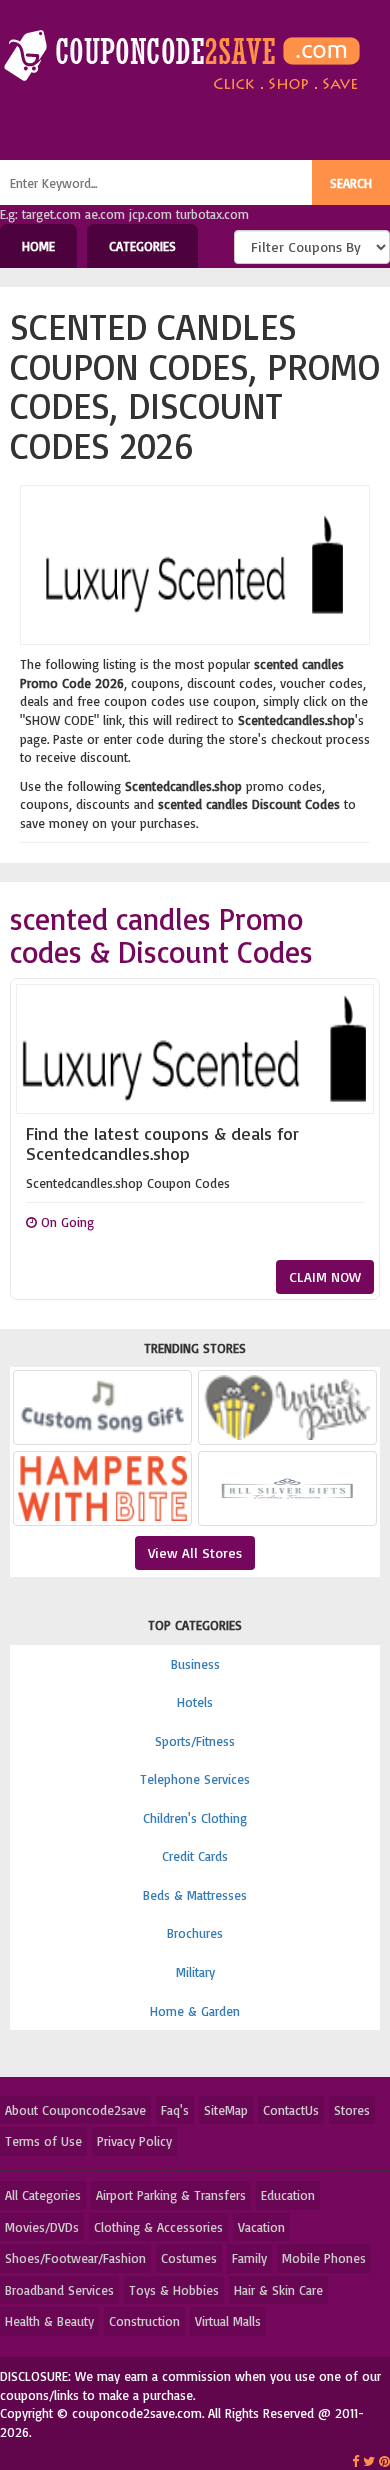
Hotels (195, 1702)
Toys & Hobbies (174, 2290)
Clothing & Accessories (158, 2227)
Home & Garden (195, 2011)
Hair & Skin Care (278, 2290)
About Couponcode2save (75, 2110)
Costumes (189, 2258)
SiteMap (226, 2110)
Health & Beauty (49, 2321)
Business (195, 1664)
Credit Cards (195, 1856)
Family (249, 2258)
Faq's (175, 2110)
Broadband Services (59, 2290)
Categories (142, 246)
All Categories (43, 2195)
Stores (352, 2110)
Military (195, 1972)
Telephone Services (195, 1779)
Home (38, 246)
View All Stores (195, 1552)
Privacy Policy (134, 2141)
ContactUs (291, 2110)
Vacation (261, 2227)
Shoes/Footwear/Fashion (75, 2258)
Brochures (195, 1933)
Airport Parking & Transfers (171, 2195)
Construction (144, 2321)
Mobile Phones (324, 2258)
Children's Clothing (195, 1818)
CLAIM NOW (325, 1276)
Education (288, 2195)
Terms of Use (43, 2141)
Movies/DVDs (42, 2227)
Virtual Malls (228, 2321)
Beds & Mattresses (195, 1895)
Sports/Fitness (195, 1741)
